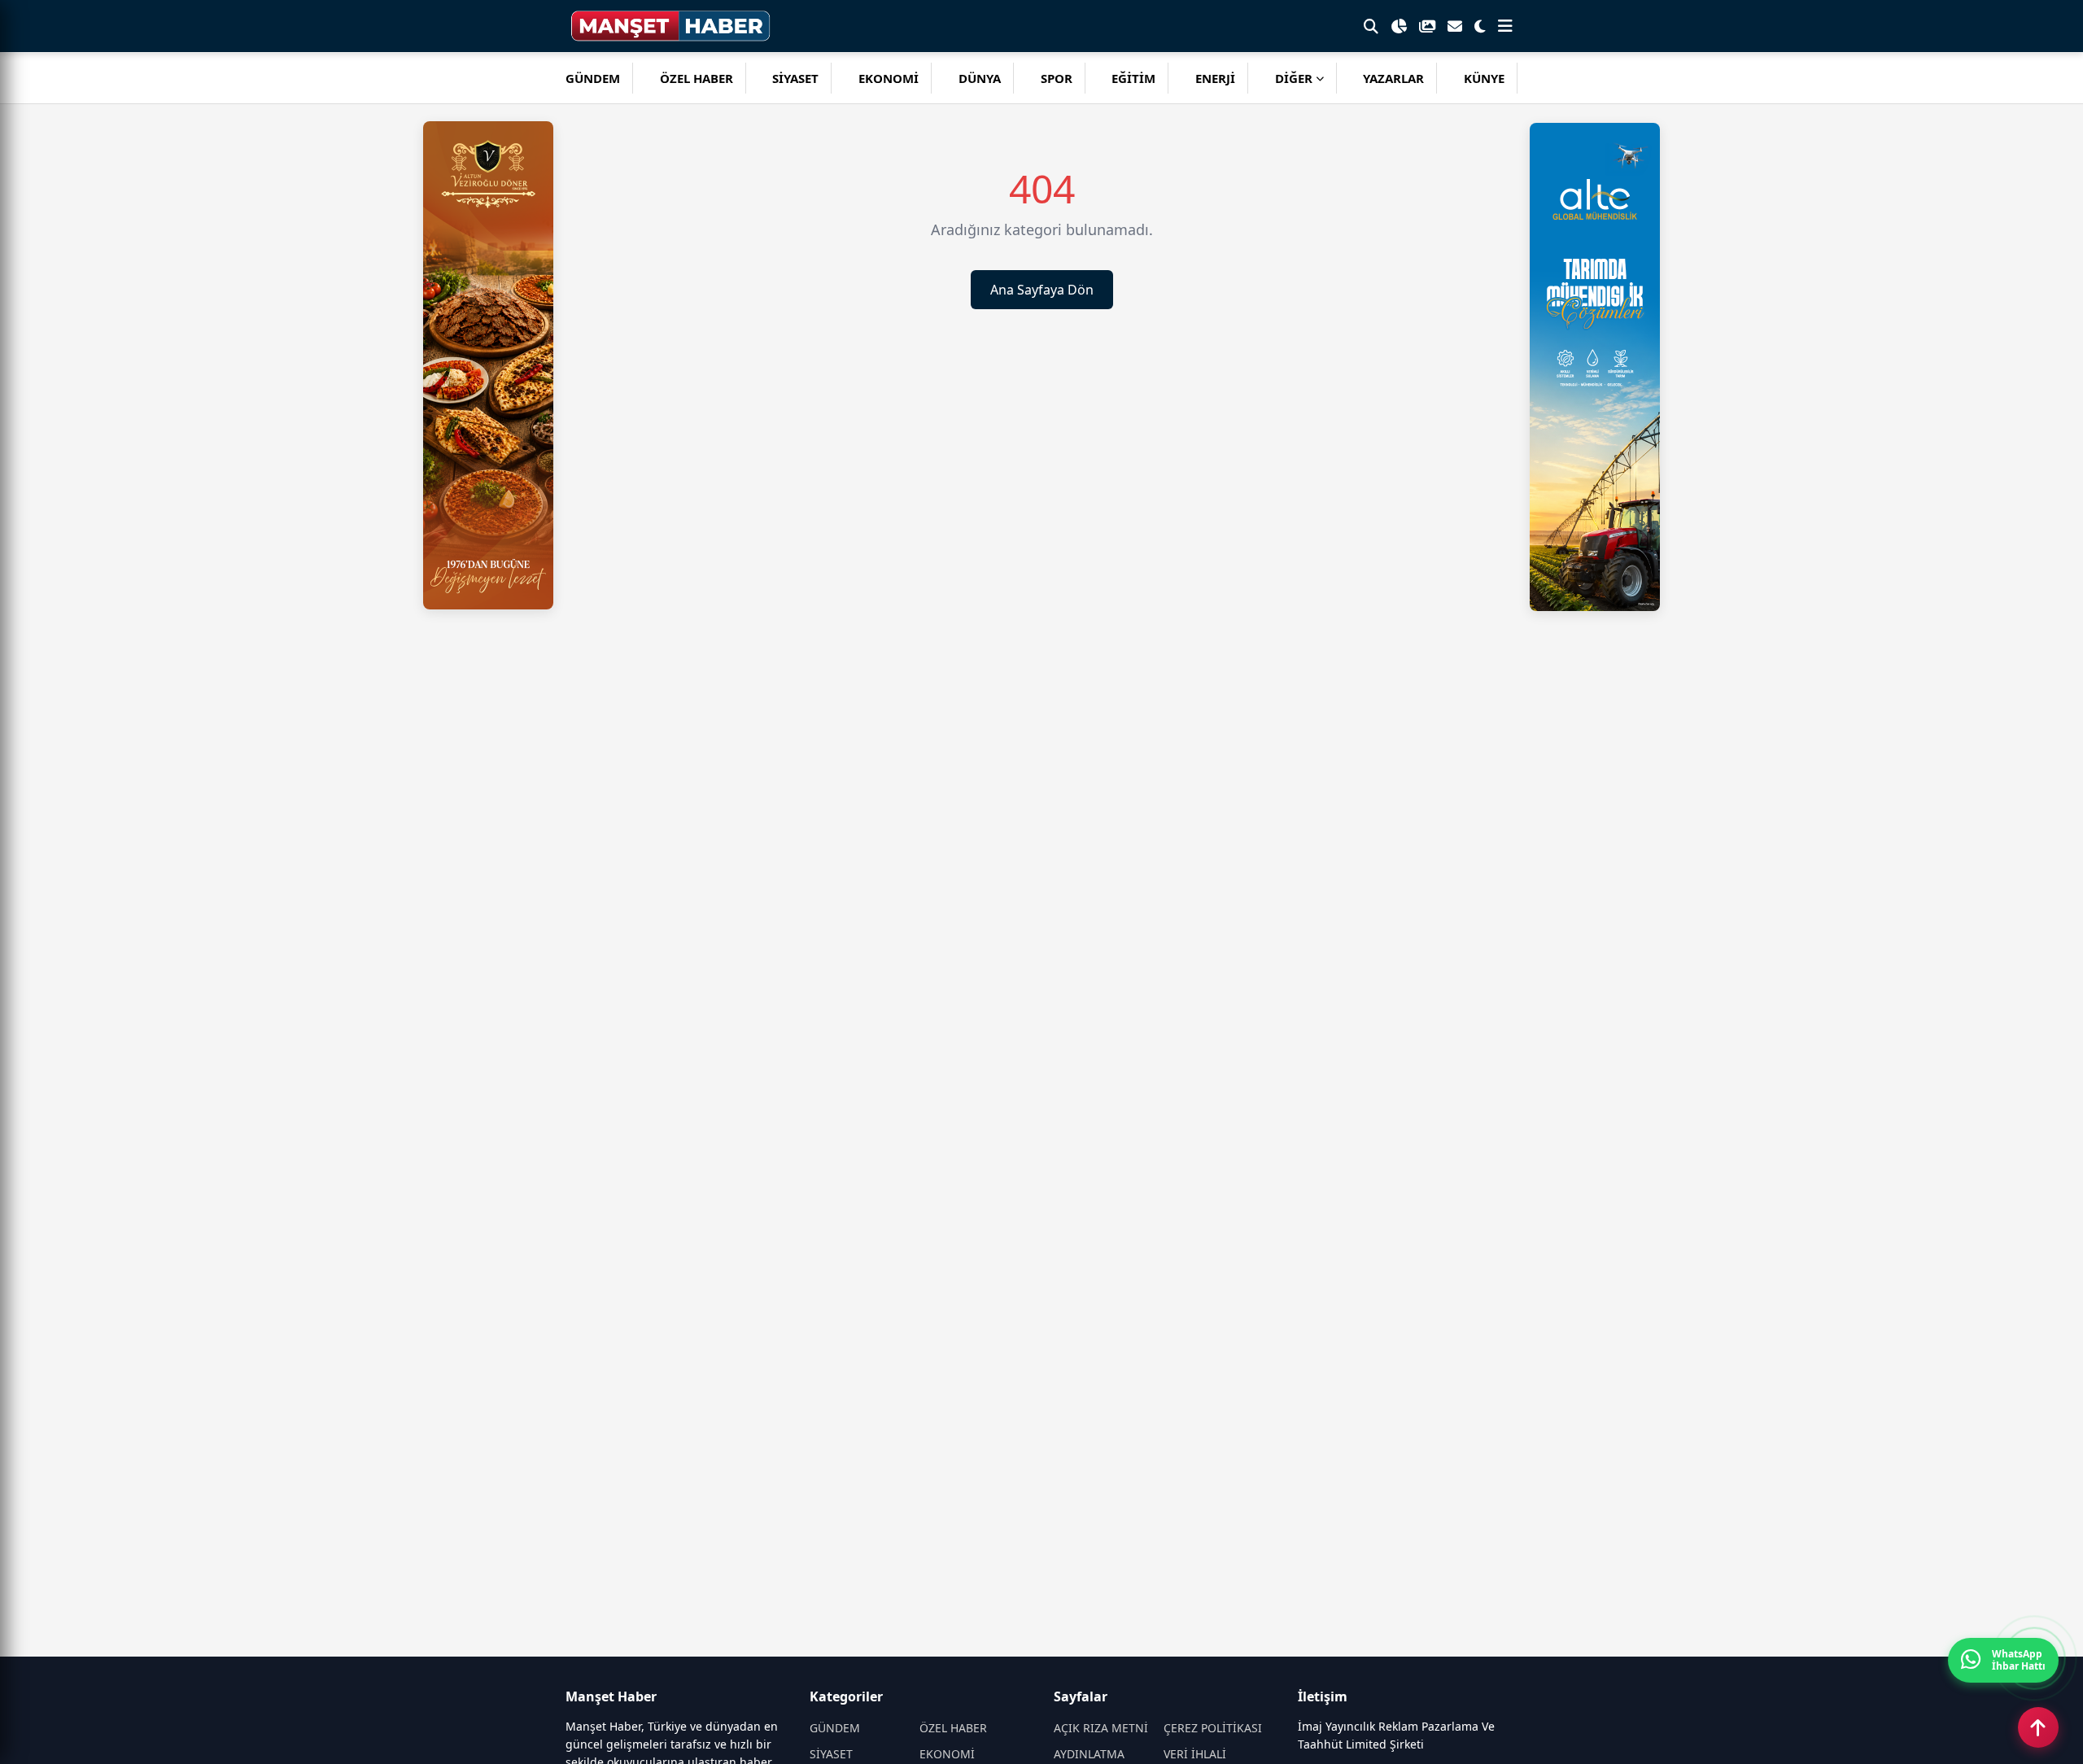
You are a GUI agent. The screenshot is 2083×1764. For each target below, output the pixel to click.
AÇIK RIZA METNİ (1101, 1728)
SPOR (1057, 78)
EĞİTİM (1133, 78)
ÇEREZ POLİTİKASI (1213, 1728)
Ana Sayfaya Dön (1042, 290)
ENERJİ (1215, 78)
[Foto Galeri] (1427, 26)
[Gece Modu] (1480, 26)
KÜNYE (1484, 78)
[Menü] (1505, 26)
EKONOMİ (889, 78)
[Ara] (1371, 26)
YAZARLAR (1393, 78)
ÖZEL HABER (697, 78)
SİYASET (795, 78)
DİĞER (1294, 78)
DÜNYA (980, 78)
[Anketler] (1399, 26)
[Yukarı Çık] (2038, 1727)
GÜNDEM (593, 78)
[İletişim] (1455, 26)
